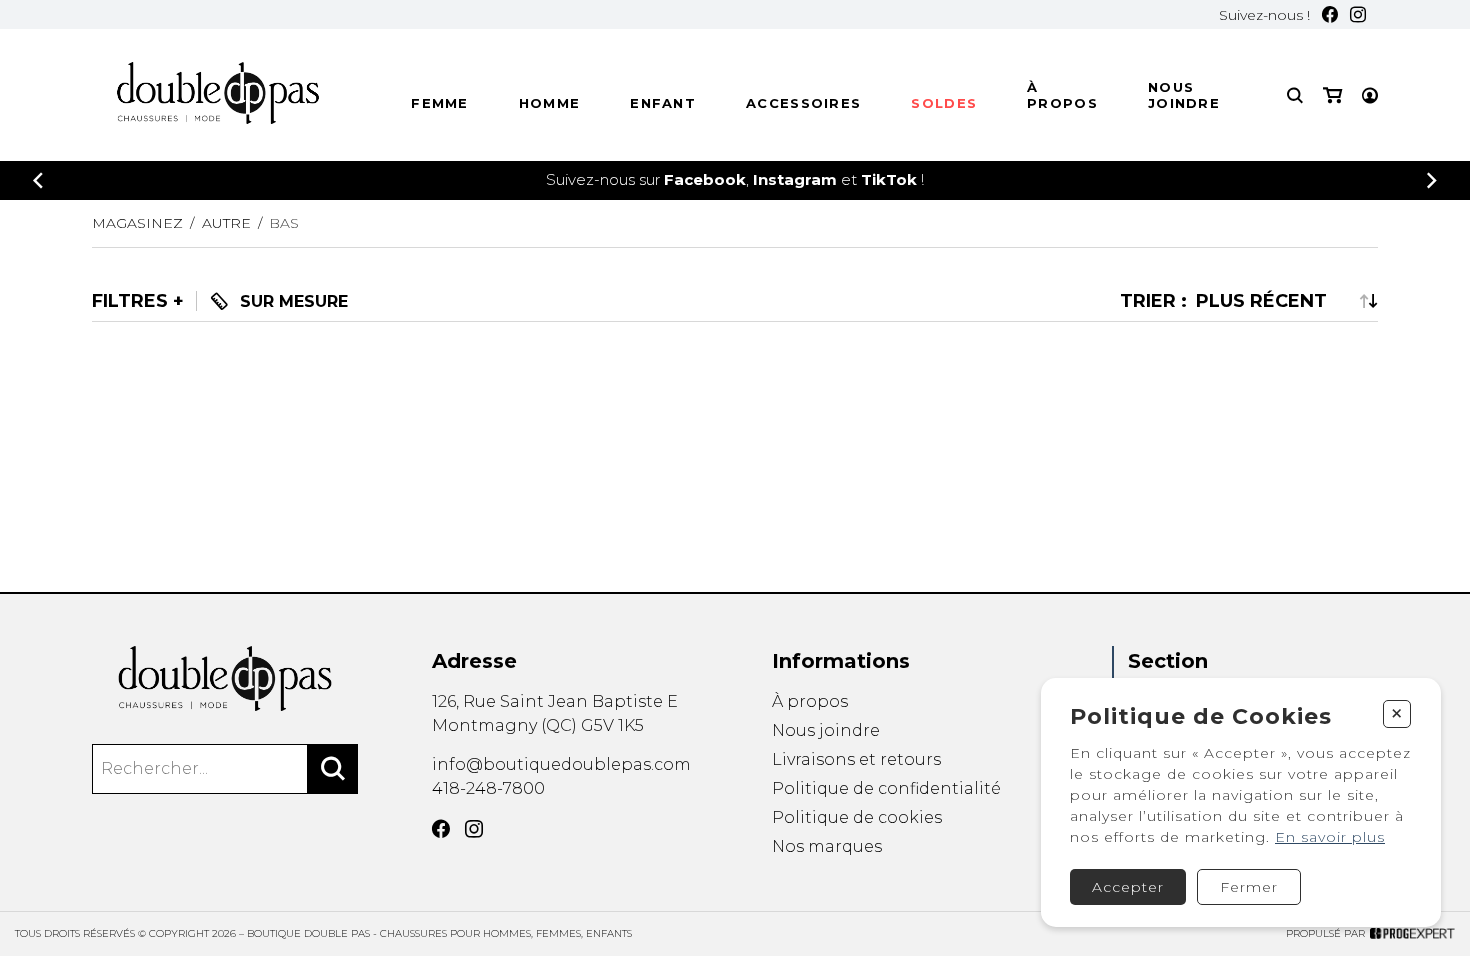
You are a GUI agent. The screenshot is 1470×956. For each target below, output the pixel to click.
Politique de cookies (857, 817)
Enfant (663, 103)
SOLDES (944, 103)
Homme (550, 103)
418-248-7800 (488, 788)
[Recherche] (1295, 95)
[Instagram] (1358, 14)
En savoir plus (1330, 837)
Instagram (795, 179)
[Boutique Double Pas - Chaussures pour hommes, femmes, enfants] (225, 678)
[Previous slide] (38, 180)
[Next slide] (1432, 180)
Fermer (1249, 887)
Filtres (130, 301)
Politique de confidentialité (886, 788)
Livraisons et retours (856, 759)
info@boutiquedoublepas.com (561, 764)
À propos (1062, 95)
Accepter (1128, 887)
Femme (440, 103)
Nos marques (827, 846)
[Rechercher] (333, 769)
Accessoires (803, 103)
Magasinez (137, 223)
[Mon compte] (1370, 95)
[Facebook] (1330, 14)
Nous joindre (1184, 95)
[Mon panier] (1332, 95)
